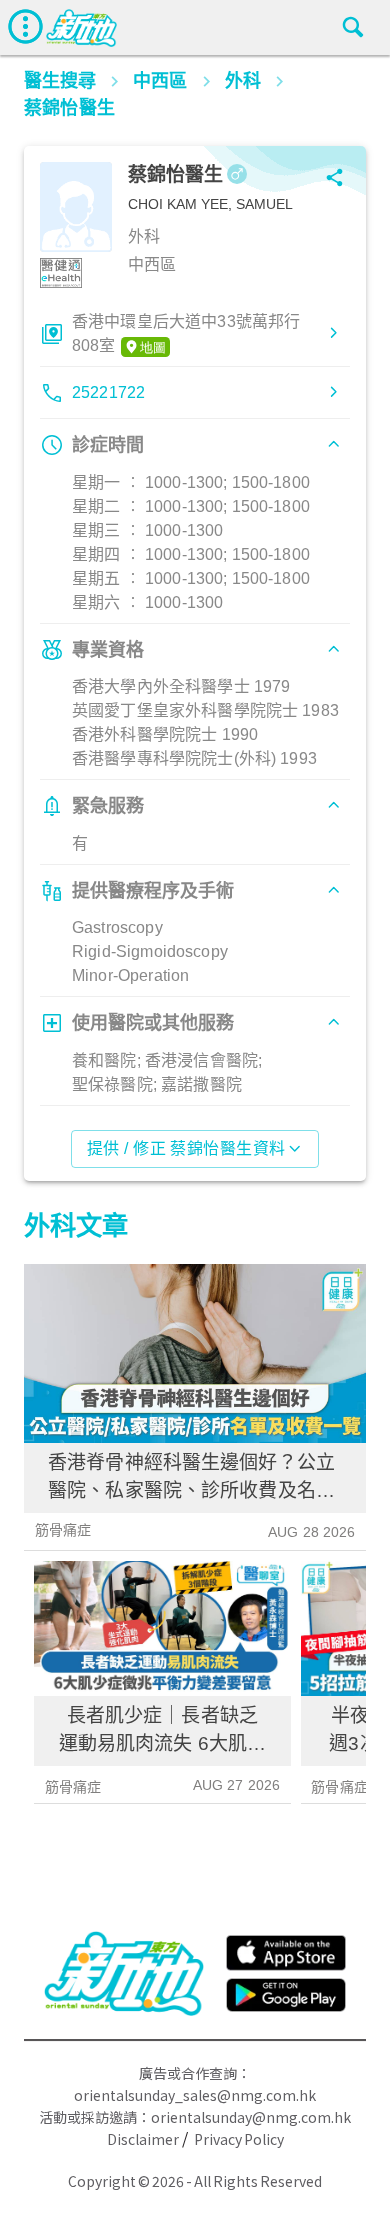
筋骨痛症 (63, 1530)
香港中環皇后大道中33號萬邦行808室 (186, 333)
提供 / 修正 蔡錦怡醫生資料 (186, 1148)
